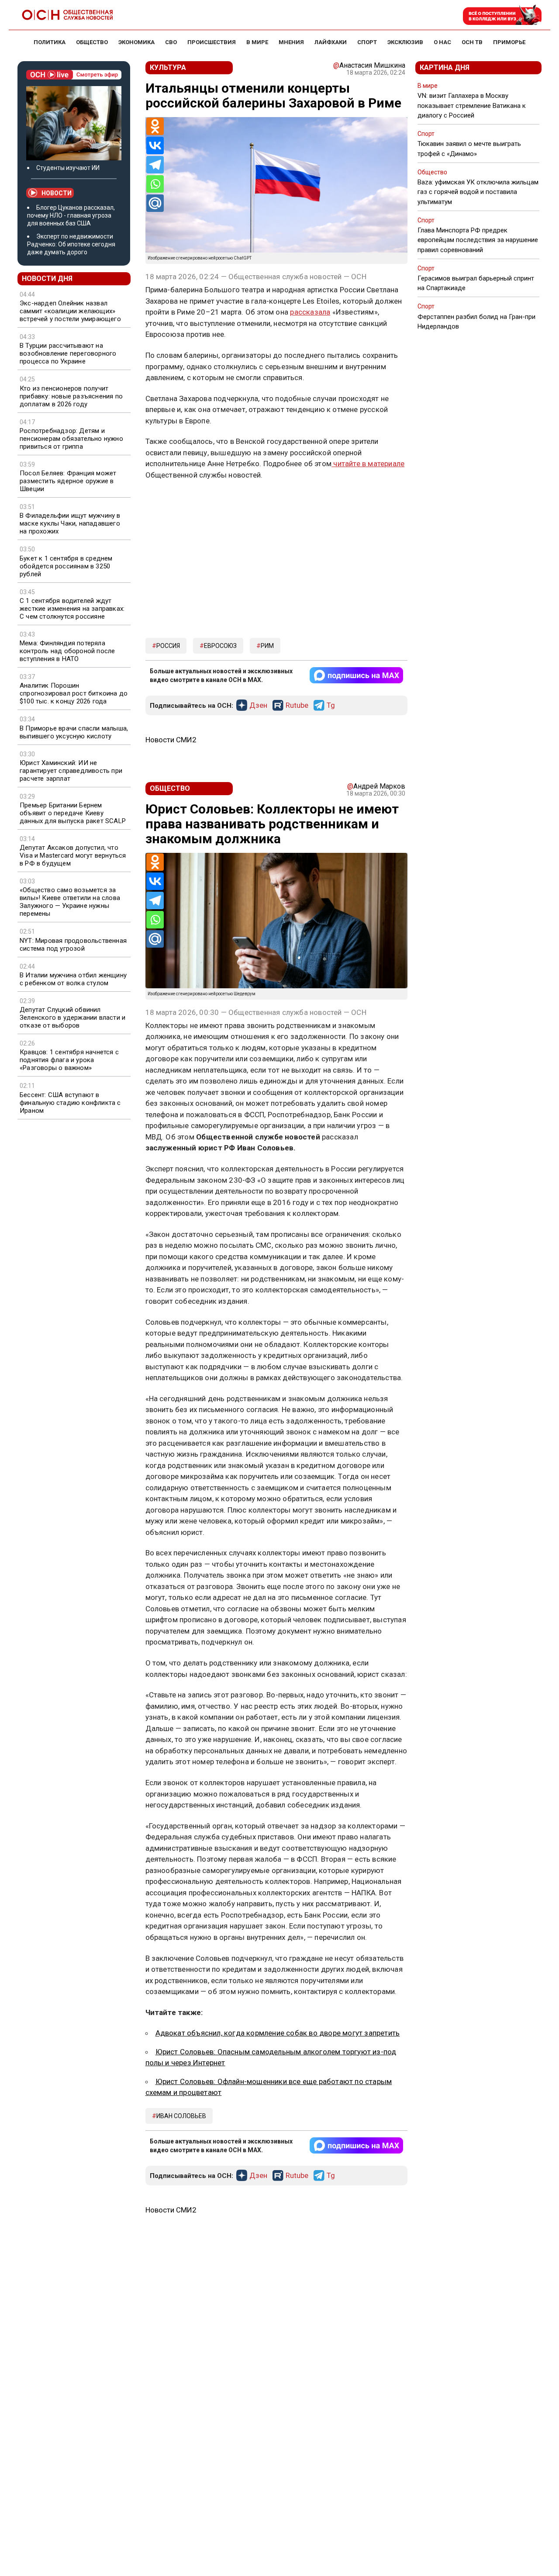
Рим (267, 646)
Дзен (258, 706)
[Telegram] (155, 165)
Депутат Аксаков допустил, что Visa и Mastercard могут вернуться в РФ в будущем (73, 855)
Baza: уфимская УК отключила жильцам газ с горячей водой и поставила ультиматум (478, 192)
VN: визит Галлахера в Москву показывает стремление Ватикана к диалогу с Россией (472, 105)
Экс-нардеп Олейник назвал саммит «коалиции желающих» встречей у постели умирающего (70, 311)
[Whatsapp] (155, 184)
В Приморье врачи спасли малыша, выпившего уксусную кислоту (74, 732)
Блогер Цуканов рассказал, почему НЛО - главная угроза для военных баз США (71, 215)
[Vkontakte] (155, 145)
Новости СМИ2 (171, 740)
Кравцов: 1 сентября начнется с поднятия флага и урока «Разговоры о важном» (69, 1060)
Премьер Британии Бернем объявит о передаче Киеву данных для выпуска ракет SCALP (73, 813)
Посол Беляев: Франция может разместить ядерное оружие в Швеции (68, 481)
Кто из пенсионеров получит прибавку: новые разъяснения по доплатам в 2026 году (71, 396)
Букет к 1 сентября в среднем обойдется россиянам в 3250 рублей (66, 566)
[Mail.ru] (155, 203)
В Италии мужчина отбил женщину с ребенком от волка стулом (73, 979)
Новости (57, 193)
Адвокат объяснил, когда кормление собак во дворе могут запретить (278, 2033)
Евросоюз (220, 646)
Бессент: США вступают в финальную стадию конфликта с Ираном (70, 1103)
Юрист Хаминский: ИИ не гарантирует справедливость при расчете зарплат (71, 771)
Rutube (297, 706)
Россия (168, 646)
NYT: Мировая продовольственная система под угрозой (73, 945)
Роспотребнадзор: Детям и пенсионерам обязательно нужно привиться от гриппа (71, 439)
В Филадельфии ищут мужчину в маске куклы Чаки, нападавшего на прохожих (70, 523)
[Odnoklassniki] (155, 126)
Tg (331, 706)
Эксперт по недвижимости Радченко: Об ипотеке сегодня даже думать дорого (71, 244)
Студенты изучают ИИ (68, 168)
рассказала (310, 312)
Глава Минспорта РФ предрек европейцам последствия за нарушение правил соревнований (478, 240)
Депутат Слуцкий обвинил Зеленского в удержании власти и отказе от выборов (72, 1018)
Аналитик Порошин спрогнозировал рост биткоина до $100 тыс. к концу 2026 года (74, 693)
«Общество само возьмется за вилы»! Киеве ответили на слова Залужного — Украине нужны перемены (70, 902)
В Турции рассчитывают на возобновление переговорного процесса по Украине (68, 353)
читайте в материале (368, 464)
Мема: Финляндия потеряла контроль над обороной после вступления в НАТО (67, 651)
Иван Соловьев (181, 2116)
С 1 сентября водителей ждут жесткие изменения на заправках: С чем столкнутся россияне (72, 609)
